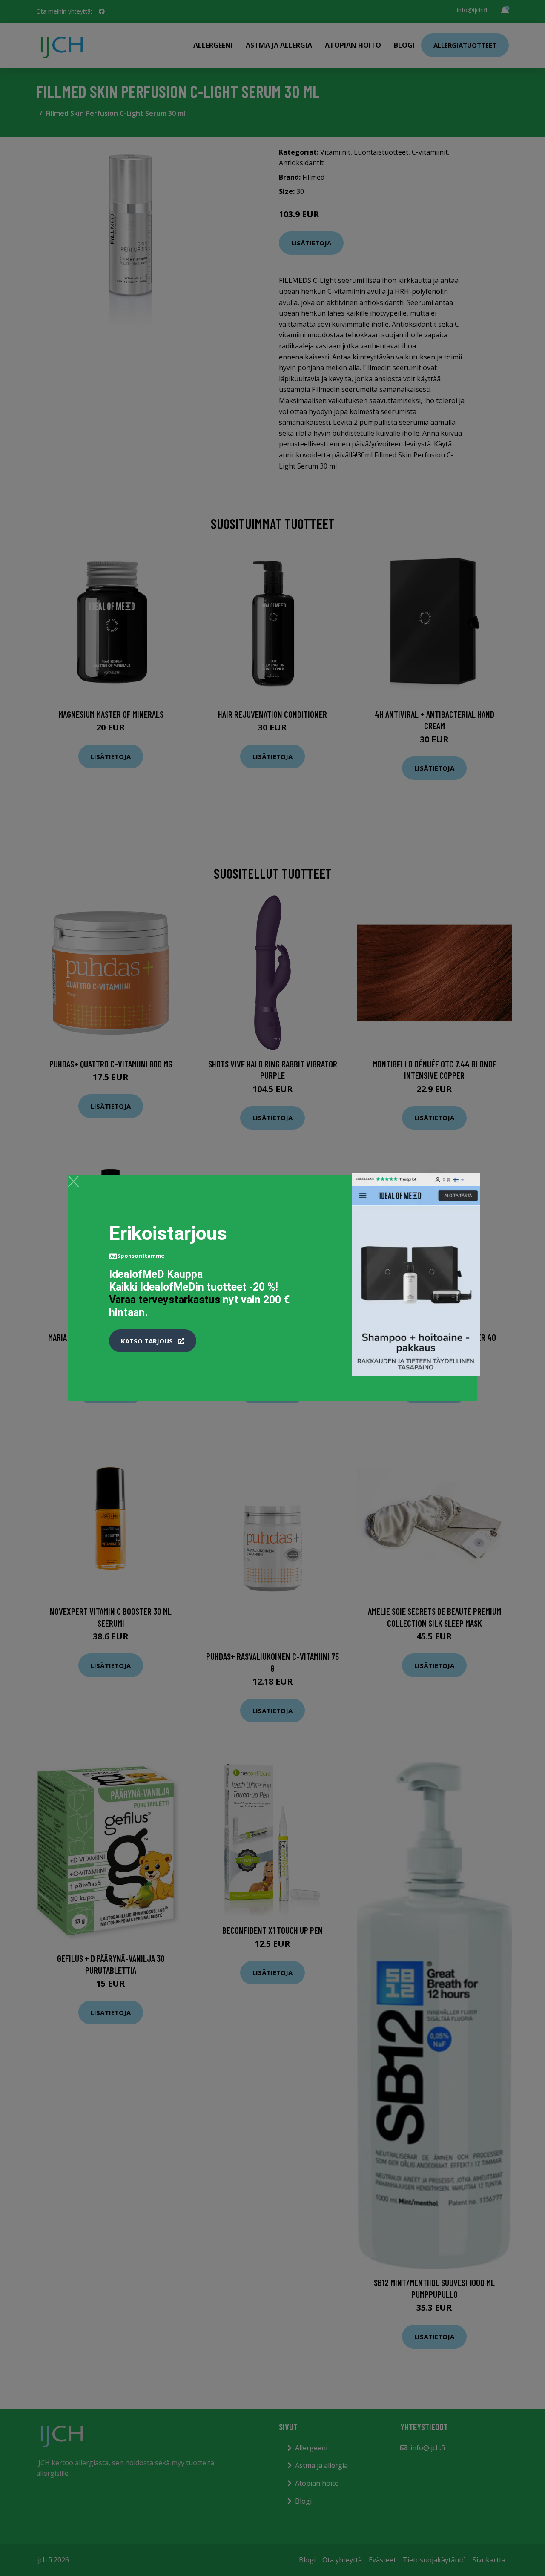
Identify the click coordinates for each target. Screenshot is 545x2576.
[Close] (73, 1181)
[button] (153, 1341)
